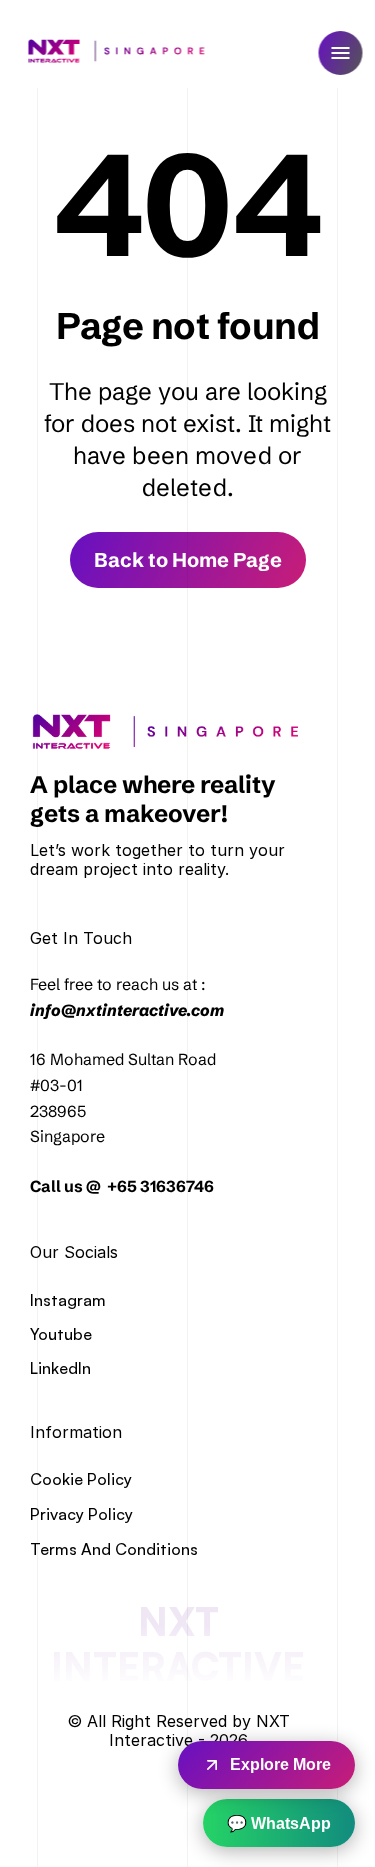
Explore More (280, 1764)
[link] (172, 731)
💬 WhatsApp (279, 1823)
